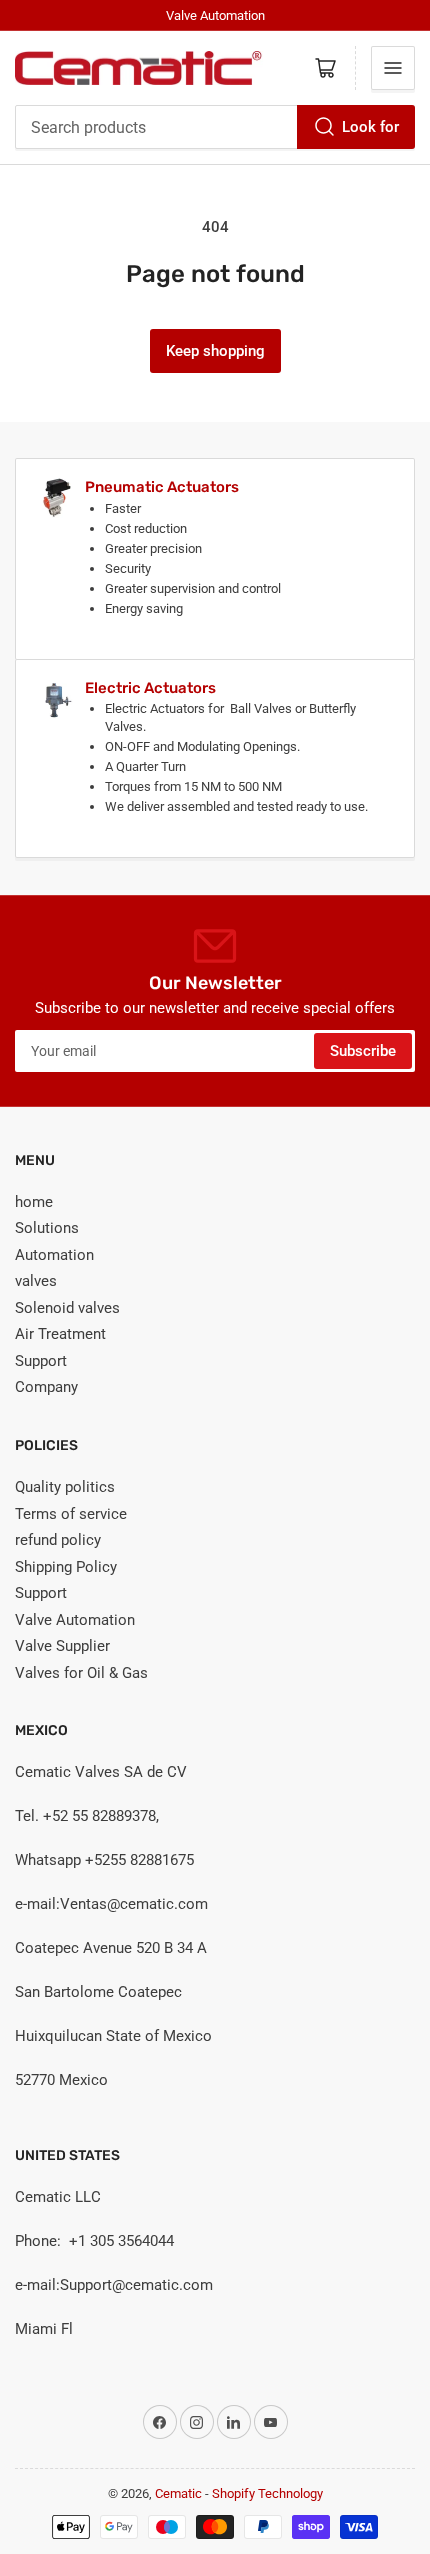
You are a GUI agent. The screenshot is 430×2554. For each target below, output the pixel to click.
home (34, 1202)
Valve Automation (75, 1620)
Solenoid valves (67, 1308)
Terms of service (71, 1514)
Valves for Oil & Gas (81, 1673)
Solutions (47, 1228)
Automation (54, 1255)
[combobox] (215, 127)
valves (36, 1281)
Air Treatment (60, 1334)
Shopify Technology (267, 2493)
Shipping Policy (66, 1567)
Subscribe (363, 1051)
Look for (370, 127)
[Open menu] (393, 68)
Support (41, 1361)
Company (46, 1387)
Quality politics (65, 1487)
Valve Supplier (62, 1646)
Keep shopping (215, 351)
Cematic (178, 2493)
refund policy (58, 1540)
